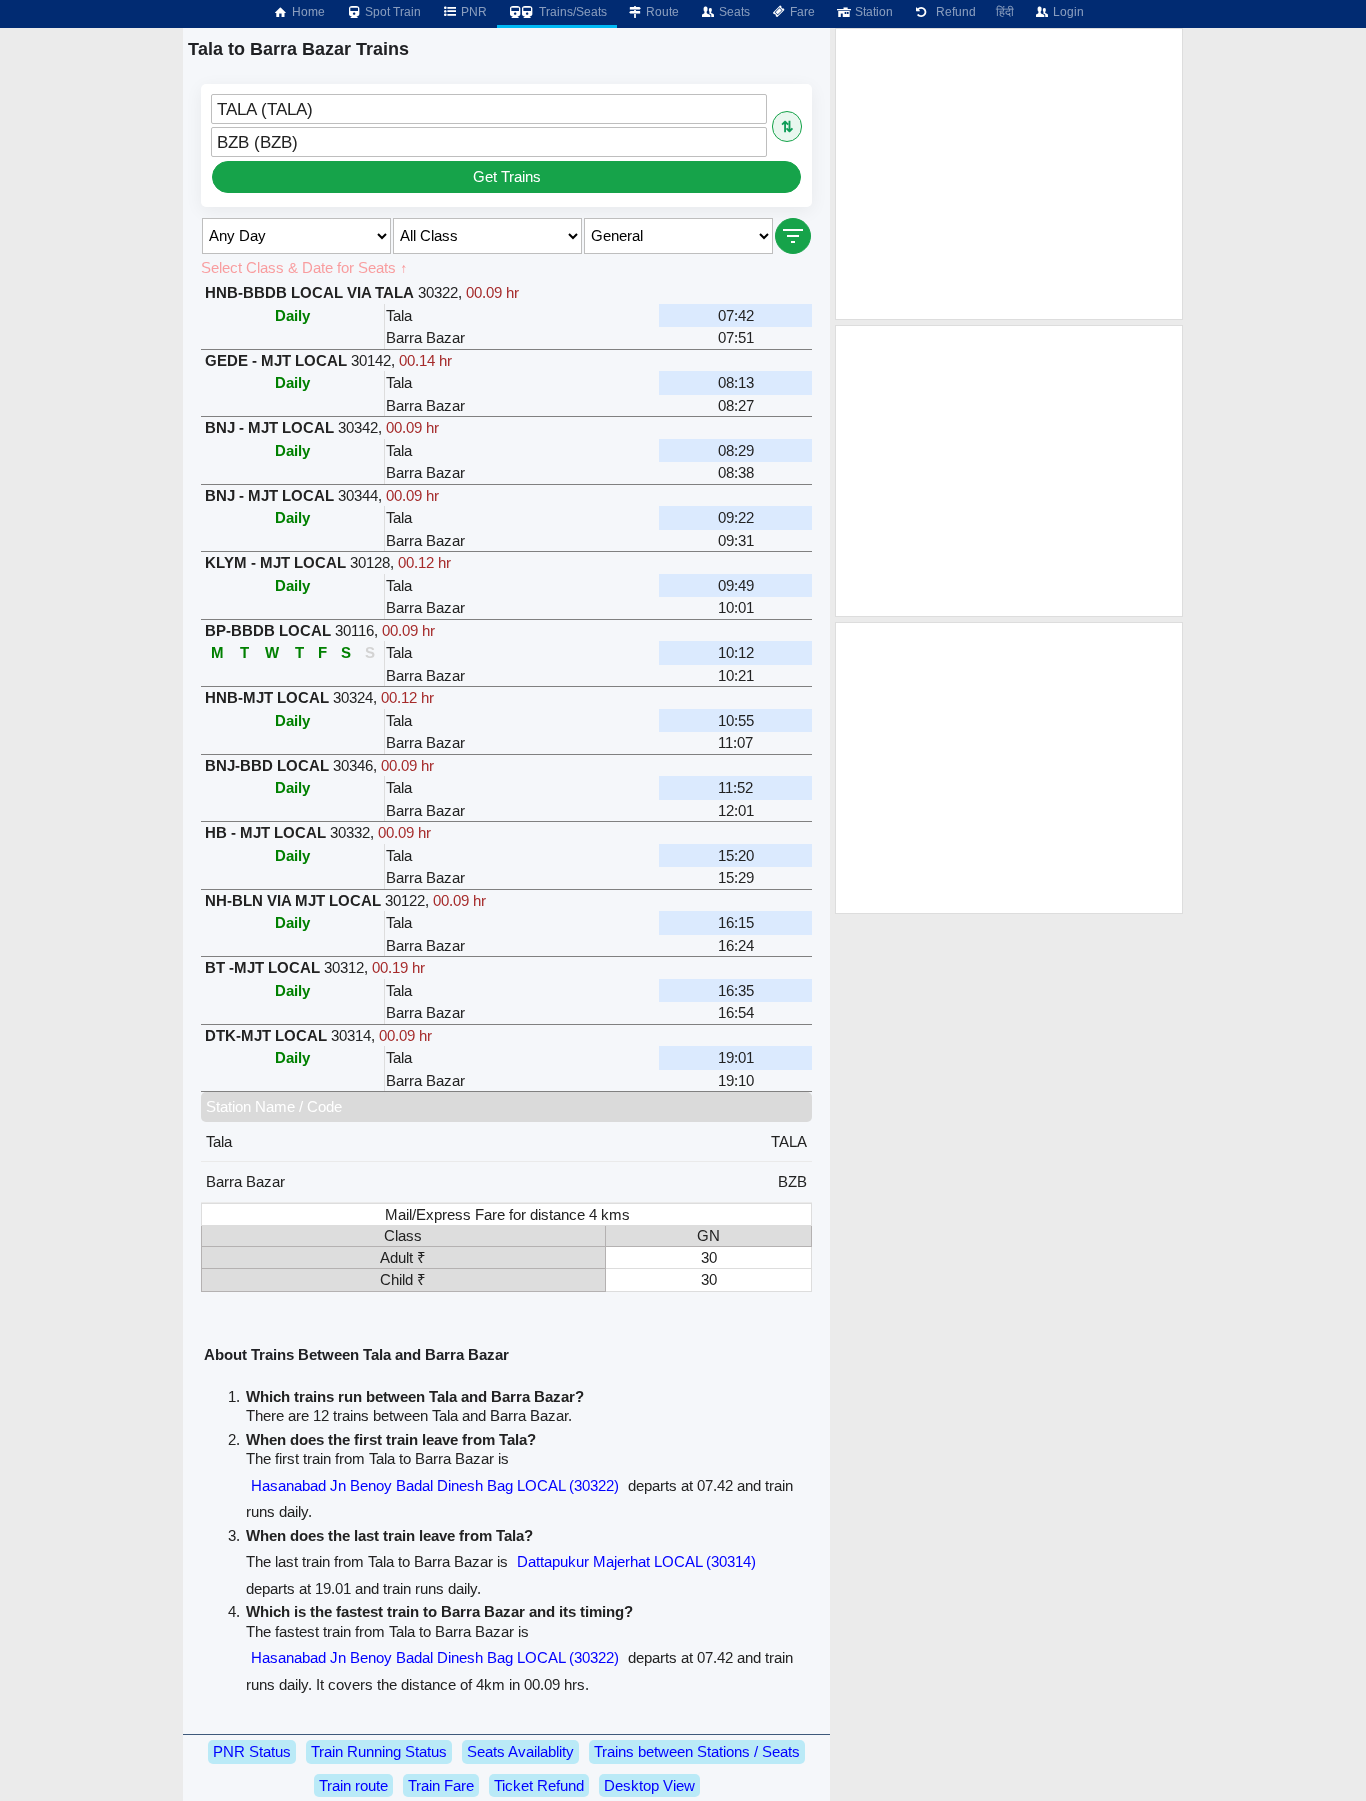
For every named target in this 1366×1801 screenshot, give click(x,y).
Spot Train (391, 12)
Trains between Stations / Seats (697, 1751)
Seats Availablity (520, 1751)
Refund (953, 12)
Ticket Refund (539, 1785)
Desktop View (649, 1785)
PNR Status (252, 1751)
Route (661, 12)
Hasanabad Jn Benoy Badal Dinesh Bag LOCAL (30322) (435, 1485)
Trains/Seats (571, 12)
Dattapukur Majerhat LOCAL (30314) (636, 1561)
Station (872, 12)
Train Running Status (379, 1751)
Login (1067, 12)
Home (307, 12)
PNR (472, 12)
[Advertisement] (1009, 174)
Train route (353, 1785)
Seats (733, 12)
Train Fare (441, 1785)
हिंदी (1005, 12)
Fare (801, 12)
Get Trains (507, 176)
